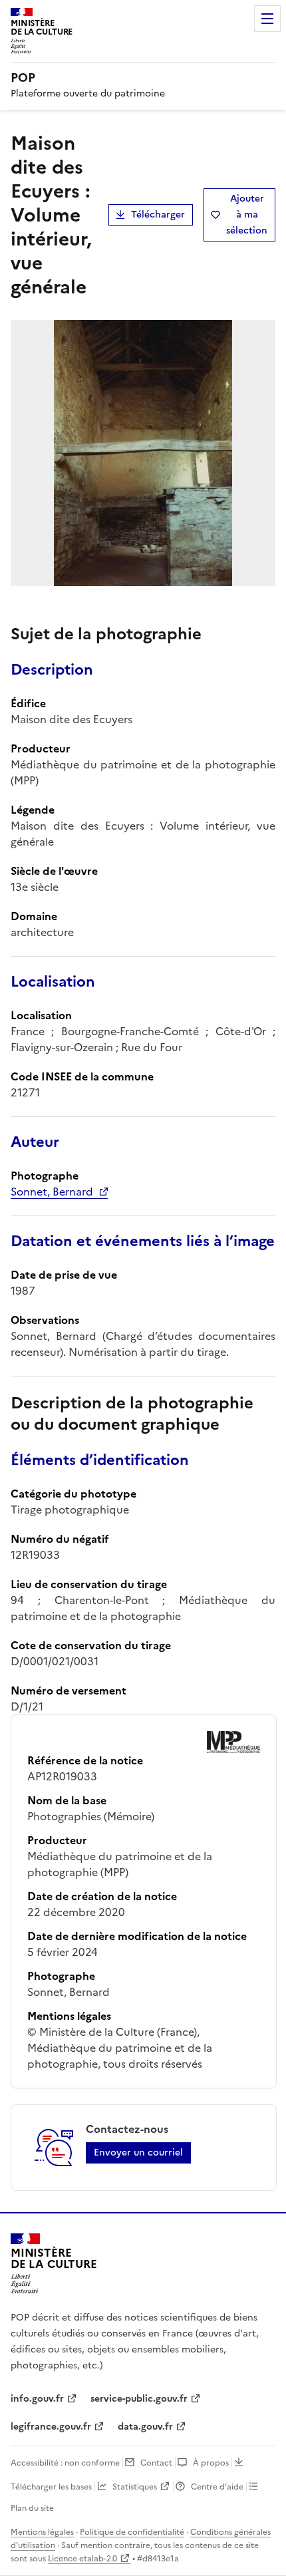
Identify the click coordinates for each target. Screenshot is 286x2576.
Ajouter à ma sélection (247, 215)
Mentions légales (42, 2532)
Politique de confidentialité (132, 2532)
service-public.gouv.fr (139, 2399)
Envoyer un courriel (138, 2153)
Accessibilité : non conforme (65, 2463)
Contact (156, 2463)
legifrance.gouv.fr (51, 2427)
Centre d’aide (217, 2487)
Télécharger (158, 215)
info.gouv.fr (37, 2399)
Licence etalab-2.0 (82, 2559)
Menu (267, 19)
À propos (211, 2463)
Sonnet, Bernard (52, 1192)
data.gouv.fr (145, 2427)
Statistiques (135, 2487)
